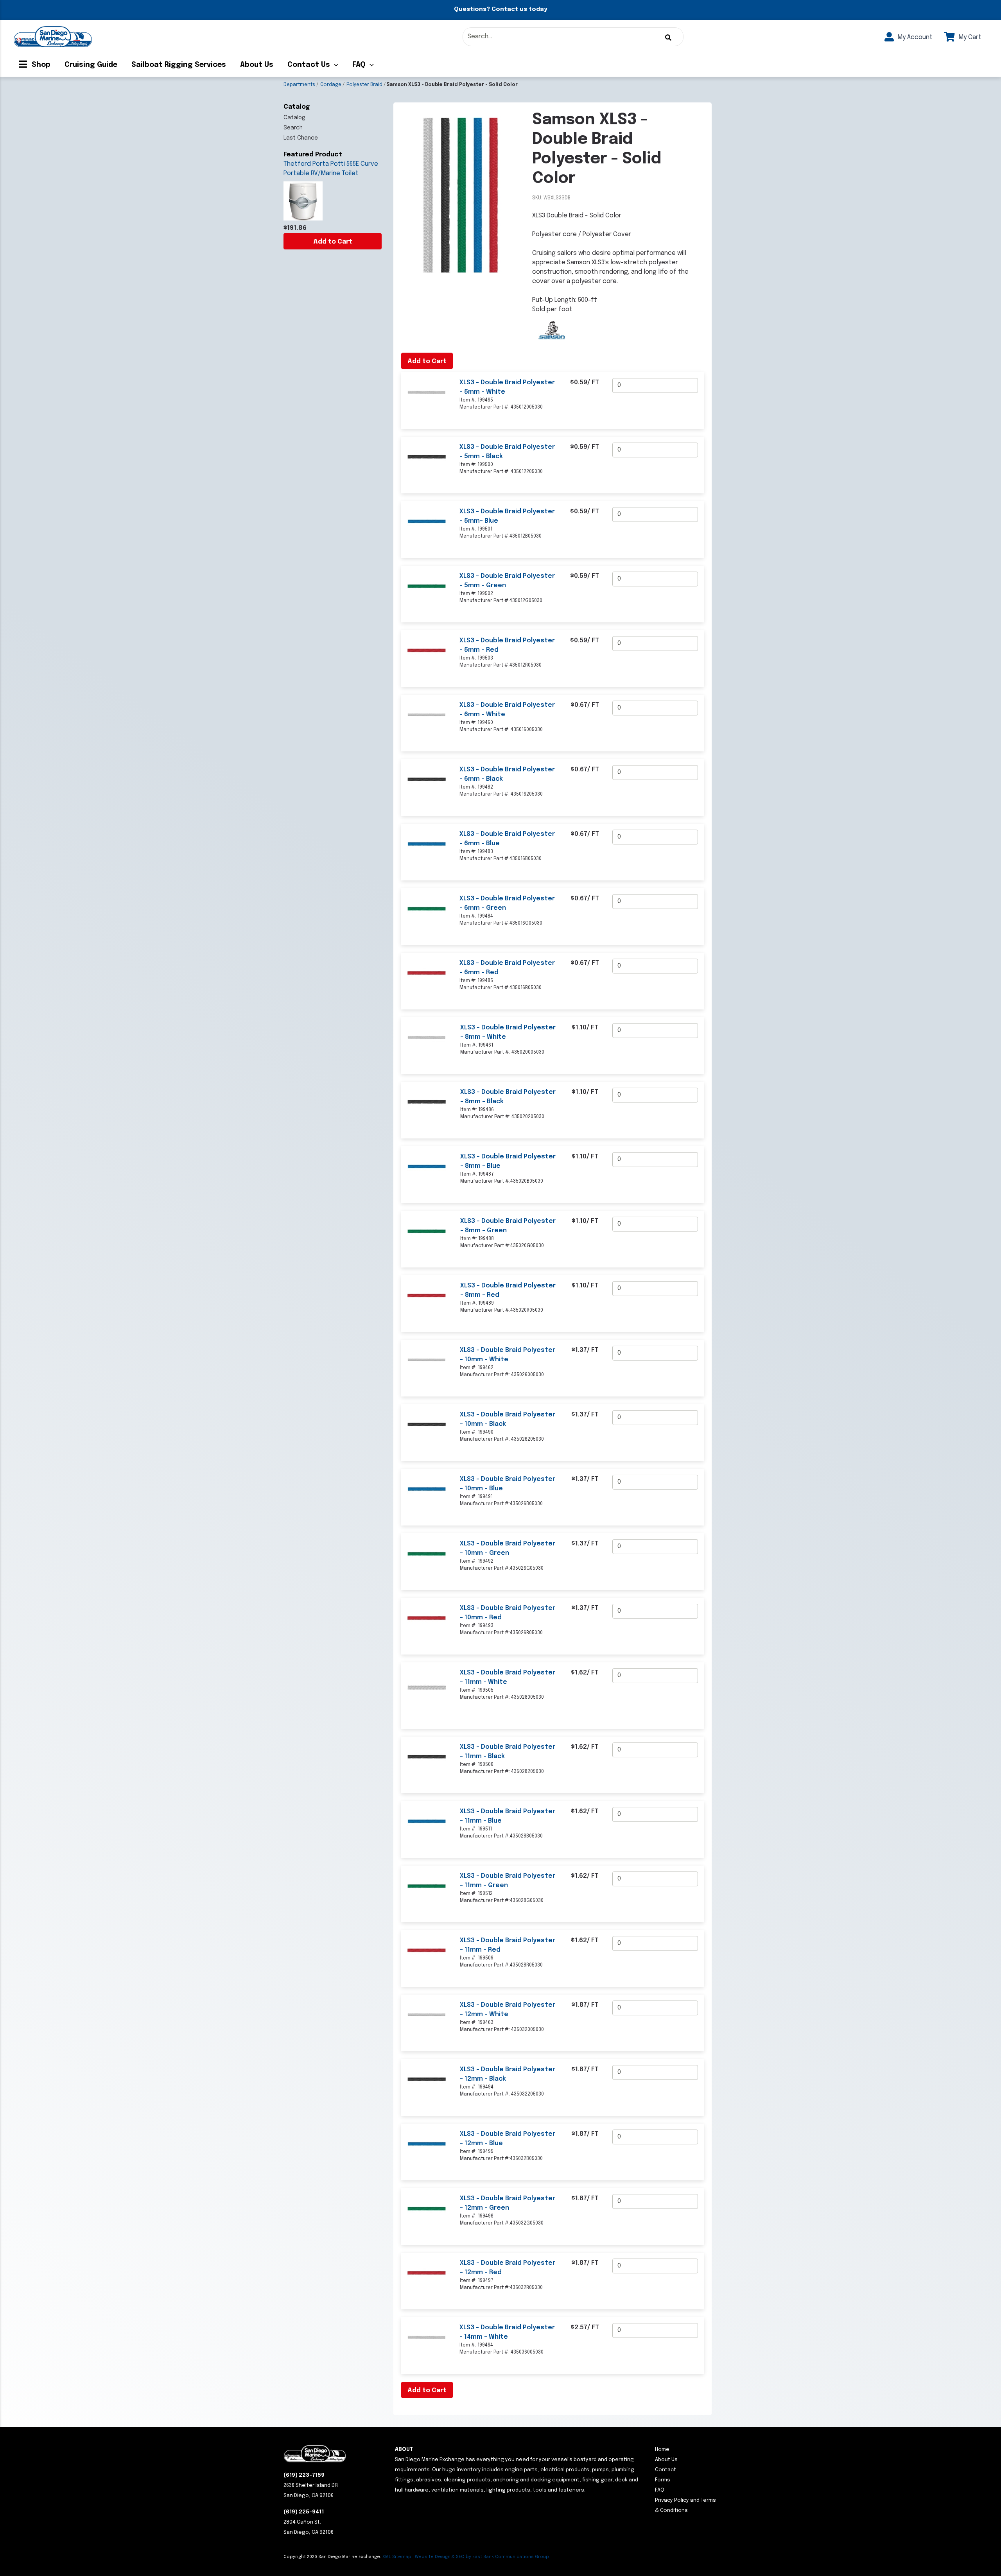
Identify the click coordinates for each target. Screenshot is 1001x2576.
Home (662, 2450)
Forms (663, 2480)
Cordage (331, 85)
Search (293, 128)
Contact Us (309, 65)
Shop (40, 65)
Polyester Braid (364, 85)
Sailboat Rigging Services (179, 65)
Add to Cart (333, 242)
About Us (257, 65)
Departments (299, 85)
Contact (666, 2470)
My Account (914, 37)
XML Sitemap (397, 2557)
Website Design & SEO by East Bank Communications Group (482, 2557)
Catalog (294, 118)
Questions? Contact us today (500, 9)
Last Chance (301, 138)
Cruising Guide (91, 65)
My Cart (969, 37)
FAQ (359, 65)
